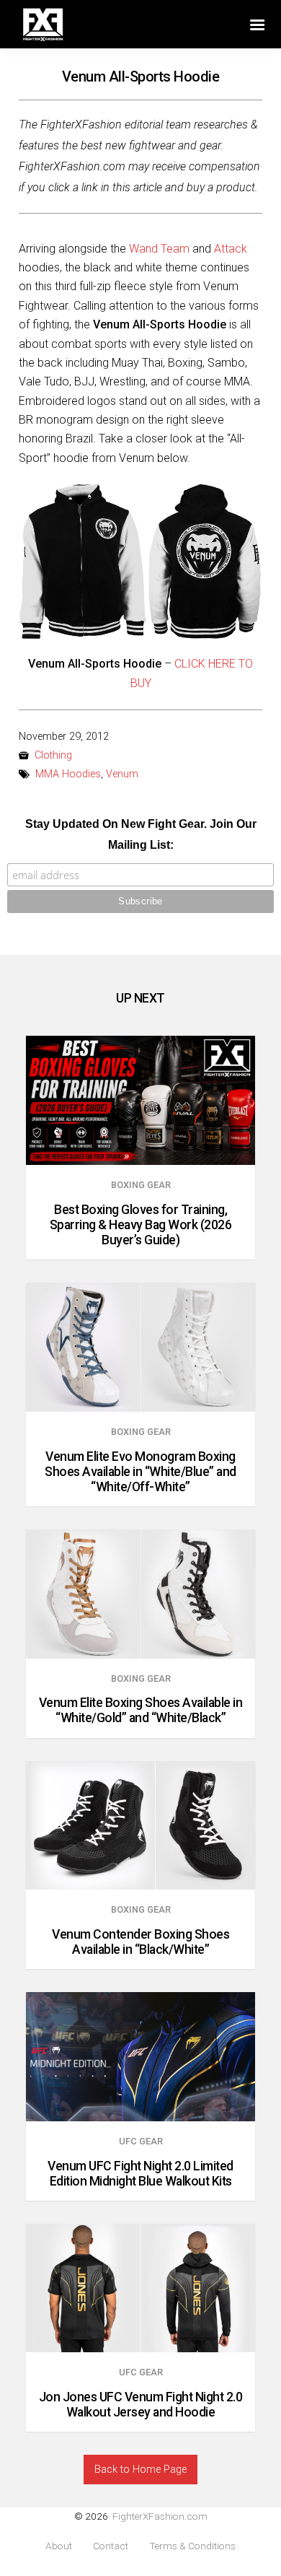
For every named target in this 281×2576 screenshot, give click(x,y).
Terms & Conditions (192, 2546)
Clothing (53, 755)
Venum (122, 774)
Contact (111, 2546)
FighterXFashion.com (160, 2516)
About (59, 2546)
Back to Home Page (140, 2470)
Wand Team (159, 249)
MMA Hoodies (68, 774)
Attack (231, 249)
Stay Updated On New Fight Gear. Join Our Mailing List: (141, 834)
